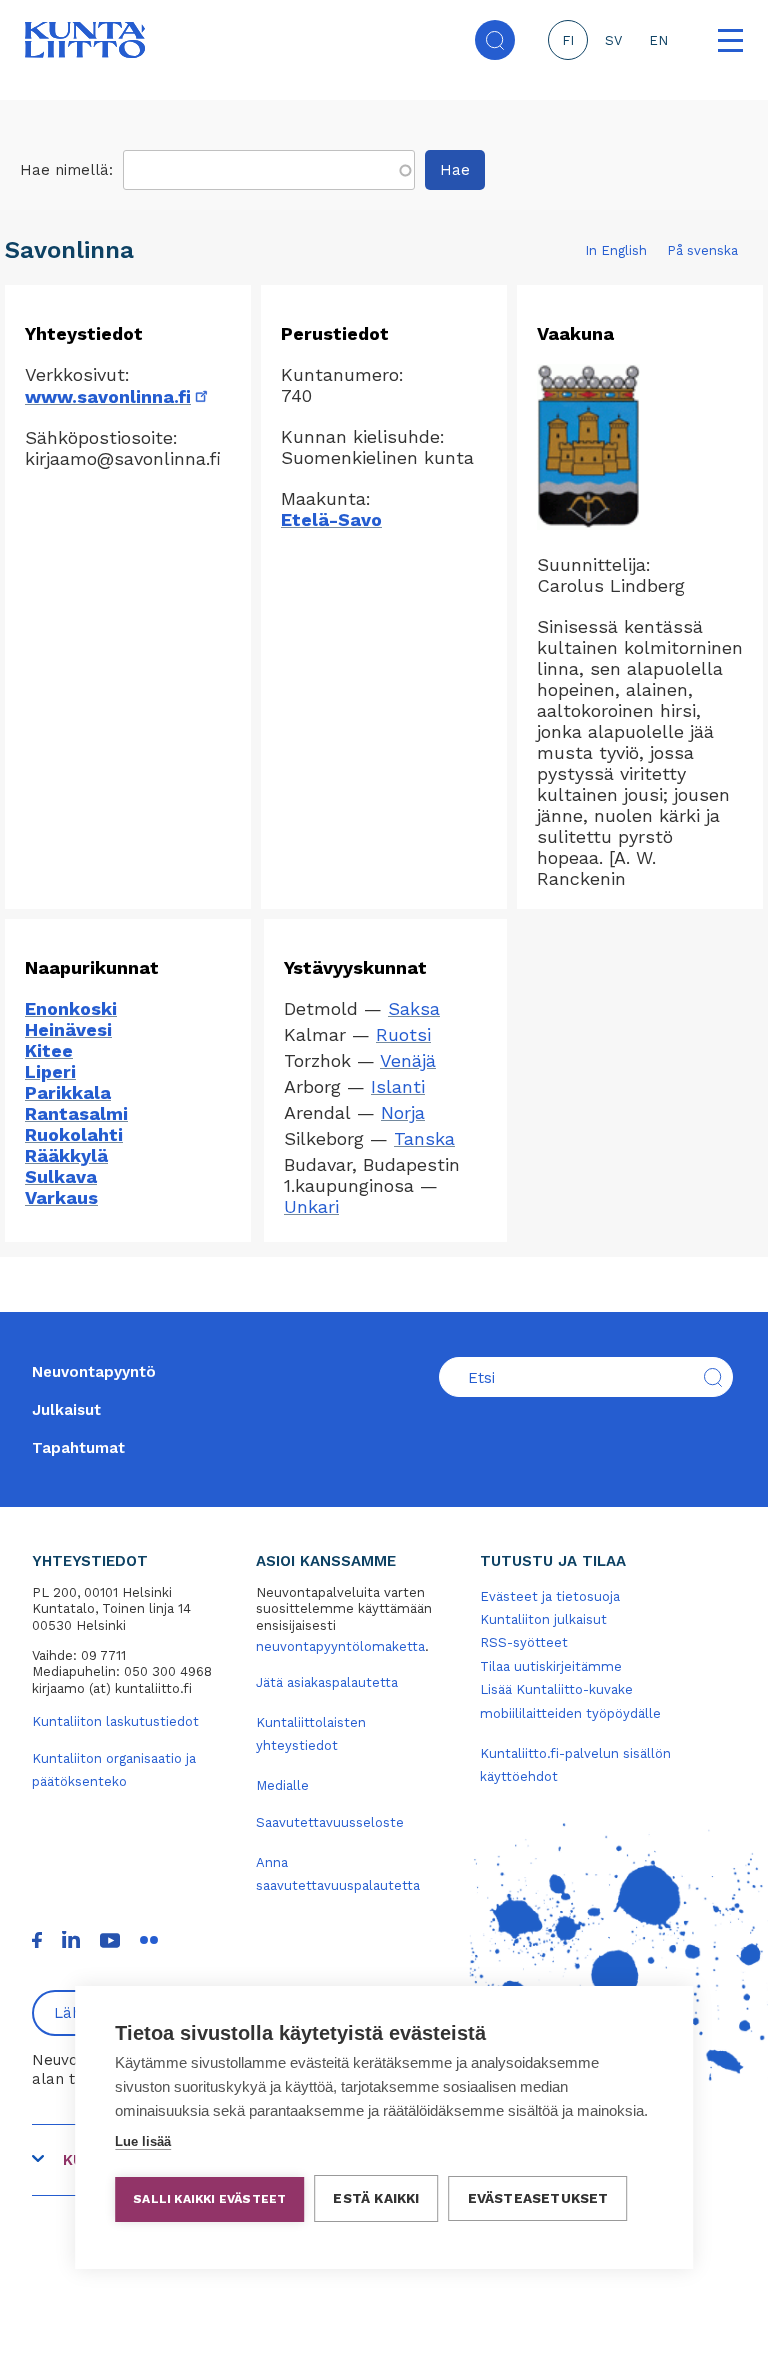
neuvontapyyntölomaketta (340, 1646)
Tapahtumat (78, 1448)
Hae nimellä (64, 170)
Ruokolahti (74, 1134)
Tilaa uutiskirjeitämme (551, 1666)
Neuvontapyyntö (94, 1372)
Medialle (282, 1785)
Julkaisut (66, 1410)
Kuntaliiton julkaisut (543, 1619)
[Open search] (495, 40)
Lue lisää (143, 2141)
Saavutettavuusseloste (330, 1822)
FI (568, 40)
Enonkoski (71, 1008)
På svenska (702, 250)
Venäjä (408, 1060)
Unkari (311, 1206)
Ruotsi (403, 1034)
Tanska (424, 1138)
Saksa (414, 1008)
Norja (403, 1112)
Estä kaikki (376, 2198)
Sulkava (61, 1176)
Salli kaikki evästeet (209, 2199)
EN (658, 40)
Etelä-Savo (331, 519)
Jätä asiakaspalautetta (327, 1682)
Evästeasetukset (538, 2198)
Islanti (398, 1086)
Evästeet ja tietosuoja (550, 1596)
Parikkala (68, 1092)
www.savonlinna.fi (118, 396)
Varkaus (61, 1197)
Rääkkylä (66, 1155)
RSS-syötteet (524, 1642)
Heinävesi (68, 1029)
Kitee (49, 1050)
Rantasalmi (76, 1113)
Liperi (50, 1071)
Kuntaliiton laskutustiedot (115, 1721)
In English (616, 250)
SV (613, 40)
